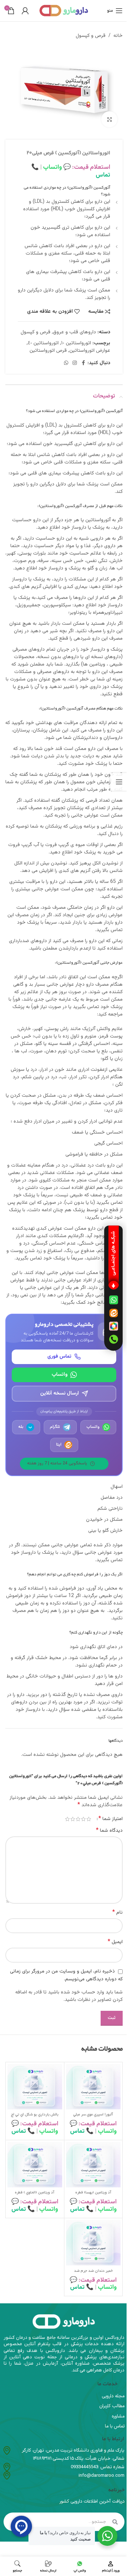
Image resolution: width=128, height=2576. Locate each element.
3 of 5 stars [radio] (78, 1819)
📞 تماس (82, 2131)
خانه (118, 36)
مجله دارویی (113, 2396)
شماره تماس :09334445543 (98, 2467)
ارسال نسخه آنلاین (60, 1393)
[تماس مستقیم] (113, 1339)
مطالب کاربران (112, 2406)
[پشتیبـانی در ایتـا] (113, 1313)
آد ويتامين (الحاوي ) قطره (35, 2193)
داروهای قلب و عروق (74, 332)
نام (118, 1913)
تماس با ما (115, 2426)
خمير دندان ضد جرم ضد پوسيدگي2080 (93, 2274)
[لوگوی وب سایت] (64, 10)
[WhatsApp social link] (66, 363)
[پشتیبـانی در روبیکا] (113, 1326)
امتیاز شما (111, 1819)
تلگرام (55, 1427)
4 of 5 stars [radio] (73, 1819)
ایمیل (115, 1942)
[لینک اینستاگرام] (75, 363)
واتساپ (60, 1375)
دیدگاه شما (109, 1831)
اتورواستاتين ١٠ (76, 343)
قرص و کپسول (91, 36)
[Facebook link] (83, 363)
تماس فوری (59, 1357)
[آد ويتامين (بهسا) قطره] (94, 2165)
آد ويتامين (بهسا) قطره (93, 2193)
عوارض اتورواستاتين (90, 351)
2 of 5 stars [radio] (83, 1819)
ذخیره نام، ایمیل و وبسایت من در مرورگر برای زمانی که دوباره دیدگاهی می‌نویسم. (66, 1975)
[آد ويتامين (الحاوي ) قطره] (35, 2165)
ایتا (59, 1445)
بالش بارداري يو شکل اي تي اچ (35, 2115)
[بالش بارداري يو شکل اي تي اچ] (35, 2087)
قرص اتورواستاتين (48, 351)
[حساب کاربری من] (25, 11)
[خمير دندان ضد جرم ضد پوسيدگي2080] (94, 2243)
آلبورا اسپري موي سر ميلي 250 (93, 2118)
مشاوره (118, 2416)
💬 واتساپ (56, 167)
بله (25, 1427)
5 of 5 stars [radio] (67, 1819)
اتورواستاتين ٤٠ (43, 343)
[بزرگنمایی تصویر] (109, 119)
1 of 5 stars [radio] (89, 1819)
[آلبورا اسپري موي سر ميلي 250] (94, 2087)
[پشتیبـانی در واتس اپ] (113, 1300)
